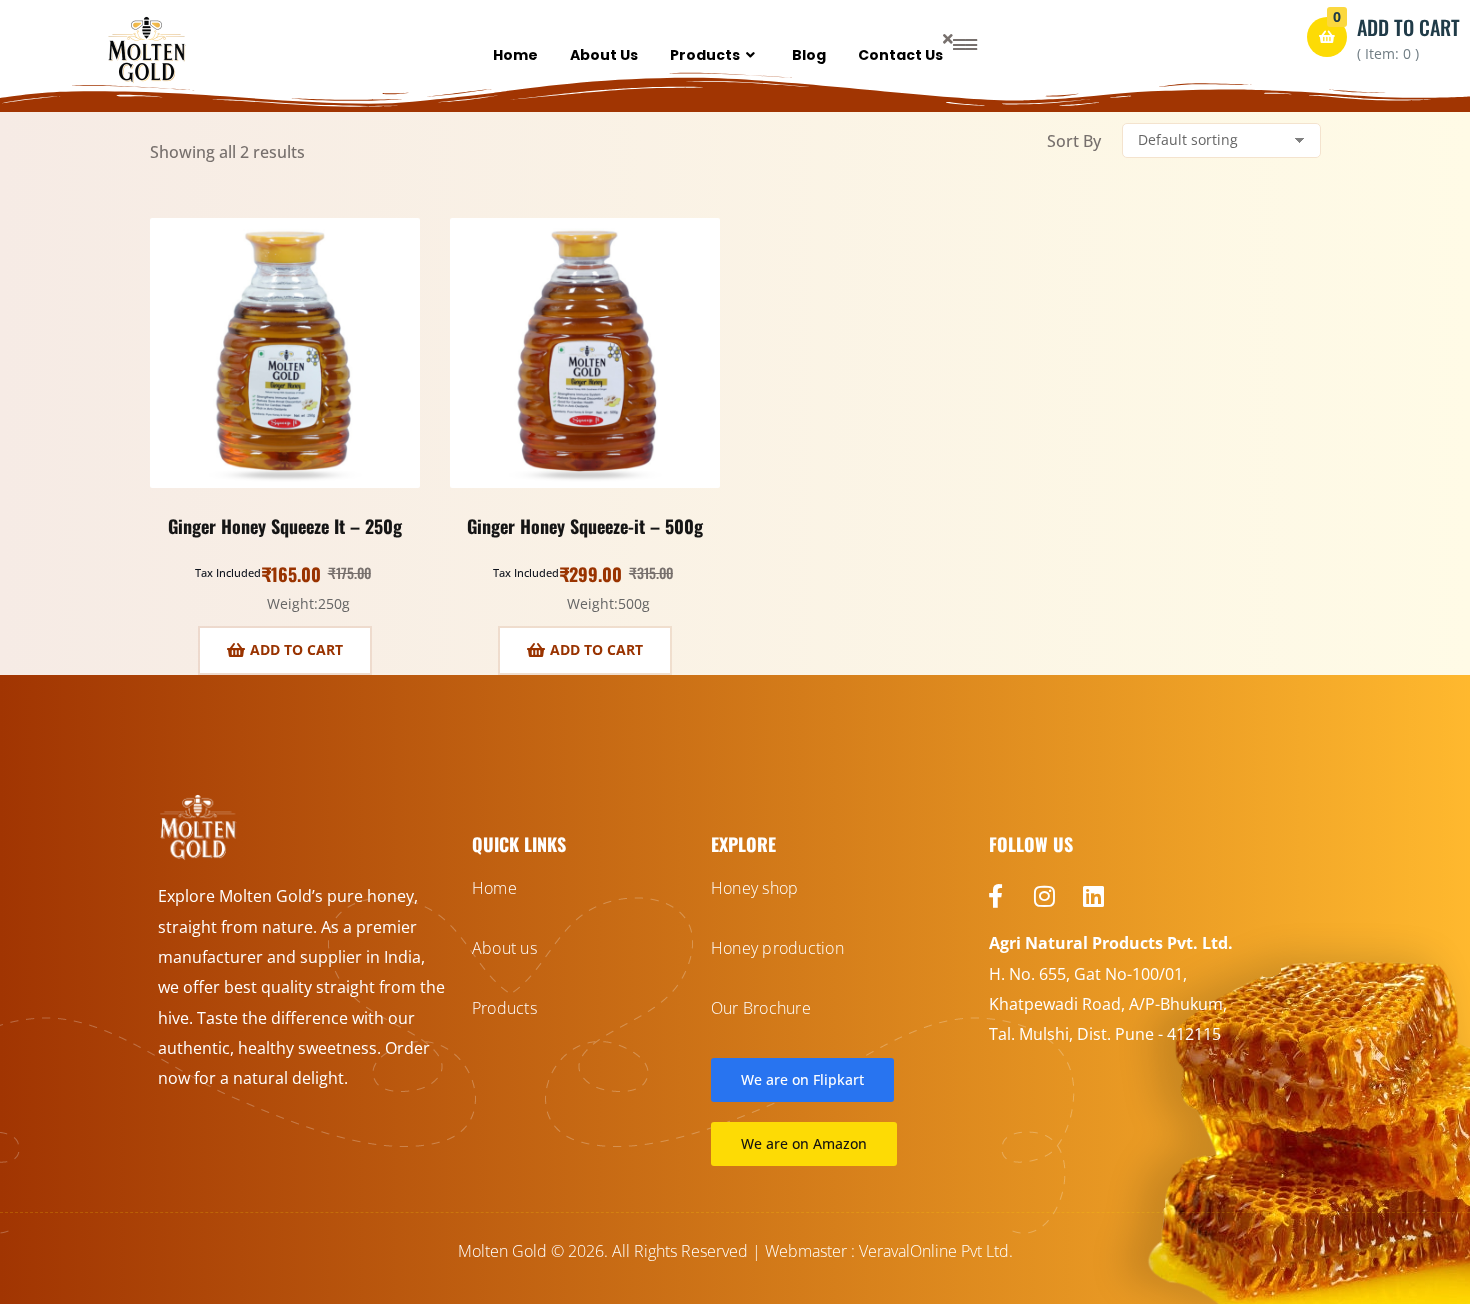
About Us (604, 55)
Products (705, 55)
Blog (809, 55)
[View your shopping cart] (1327, 37)
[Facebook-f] (996, 896)
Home (515, 55)
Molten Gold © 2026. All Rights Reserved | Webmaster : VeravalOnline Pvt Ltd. (735, 1251)
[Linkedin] (1094, 896)
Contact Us (900, 55)
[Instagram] (1045, 896)
